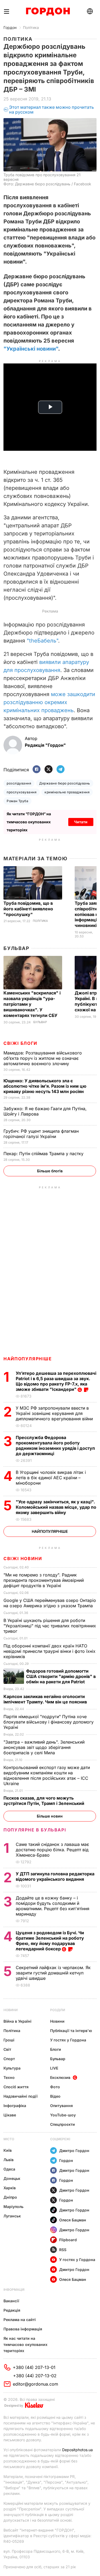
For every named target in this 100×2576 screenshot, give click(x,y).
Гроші (9, 2040)
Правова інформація (23, 2329)
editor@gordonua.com (35, 2384)
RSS (63, 2250)
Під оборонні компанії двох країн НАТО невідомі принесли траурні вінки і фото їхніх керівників (49, 1651)
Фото (55, 2087)
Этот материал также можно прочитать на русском (51, 110)
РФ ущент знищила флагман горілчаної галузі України (41, 1134)
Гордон (10, 27)
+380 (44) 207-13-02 (35, 2376)
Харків (10, 2188)
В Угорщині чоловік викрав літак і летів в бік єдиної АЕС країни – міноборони (51, 1478)
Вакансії (11, 2301)
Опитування (61, 2106)
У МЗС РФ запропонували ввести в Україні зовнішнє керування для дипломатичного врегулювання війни (55, 1413)
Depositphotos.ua (77, 2450)
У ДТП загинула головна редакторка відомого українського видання (55, 1876)
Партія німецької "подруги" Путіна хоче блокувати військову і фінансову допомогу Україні (49, 1722)
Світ (7, 2049)
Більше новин (50, 1816)
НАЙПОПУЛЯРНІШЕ (28, 1359)
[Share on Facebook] (37, 770)
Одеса (9, 2169)
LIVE (54, 2068)
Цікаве (10, 2115)
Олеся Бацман (73, 2220)
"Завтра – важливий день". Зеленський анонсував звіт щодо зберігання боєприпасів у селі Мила (44, 1747)
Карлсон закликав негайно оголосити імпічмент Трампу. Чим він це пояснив (46, 1699)
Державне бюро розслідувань (65, 783)
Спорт (9, 2059)
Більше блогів (50, 1171)
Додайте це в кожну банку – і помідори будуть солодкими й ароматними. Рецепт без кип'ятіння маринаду (53, 1906)
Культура (12, 2068)
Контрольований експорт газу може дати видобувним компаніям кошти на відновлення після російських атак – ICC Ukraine (47, 1775)
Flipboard (68, 2240)
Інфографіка (15, 2106)
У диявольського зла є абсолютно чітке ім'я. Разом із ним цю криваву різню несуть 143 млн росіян (45, 1086)
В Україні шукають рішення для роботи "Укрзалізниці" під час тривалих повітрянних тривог (50, 1626)
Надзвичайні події (21, 2096)
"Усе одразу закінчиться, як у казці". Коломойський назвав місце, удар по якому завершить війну (56, 1507)
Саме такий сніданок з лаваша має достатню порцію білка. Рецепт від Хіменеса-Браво (52, 1850)
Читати (81, 822)
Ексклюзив (60, 2077)
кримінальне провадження (67, 792)
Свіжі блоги (20, 1043)
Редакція (12, 2310)
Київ (8, 2150)
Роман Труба (17, 801)
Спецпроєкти (63, 2124)
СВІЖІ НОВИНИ (23, 1559)
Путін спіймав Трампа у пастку (44, 1154)
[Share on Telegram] (61, 770)
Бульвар (16, 948)
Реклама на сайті (20, 2320)
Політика (31, 27)
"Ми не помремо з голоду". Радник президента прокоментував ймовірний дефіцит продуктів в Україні (44, 1580)
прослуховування (22, 792)
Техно (9, 2077)
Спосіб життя (16, 2087)
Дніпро (10, 2197)
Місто (9, 2139)
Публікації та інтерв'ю (71, 2031)
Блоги (56, 2049)
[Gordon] (48, 12)
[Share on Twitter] (49, 770)
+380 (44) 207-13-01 (34, 2367)
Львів (9, 2160)
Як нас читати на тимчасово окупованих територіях (25, 2344)
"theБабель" (42, 641)
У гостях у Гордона (68, 2040)
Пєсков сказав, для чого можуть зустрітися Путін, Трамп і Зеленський (44, 1801)
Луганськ (12, 2216)
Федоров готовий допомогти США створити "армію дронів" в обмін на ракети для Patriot (61, 1676)
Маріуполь (13, 2207)
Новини (11, 2010)
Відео (55, 2096)
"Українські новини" (31, 349)
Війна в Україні (17, 2021)
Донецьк (12, 2178)
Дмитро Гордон (74, 2151)
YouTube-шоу (63, 2115)
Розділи (58, 2010)
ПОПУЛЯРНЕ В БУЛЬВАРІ (35, 1830)
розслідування (19, 783)
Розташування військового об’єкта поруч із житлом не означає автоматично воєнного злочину (43, 1058)
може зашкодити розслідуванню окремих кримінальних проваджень (49, 702)
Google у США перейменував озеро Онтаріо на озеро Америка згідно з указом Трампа (50, 1603)
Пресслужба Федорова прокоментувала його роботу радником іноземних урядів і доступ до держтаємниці (55, 1445)
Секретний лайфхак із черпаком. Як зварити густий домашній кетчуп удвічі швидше (53, 1973)
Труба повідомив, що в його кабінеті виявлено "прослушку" (28, 909)
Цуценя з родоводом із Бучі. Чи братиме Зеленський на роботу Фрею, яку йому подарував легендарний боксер (50, 1941)
